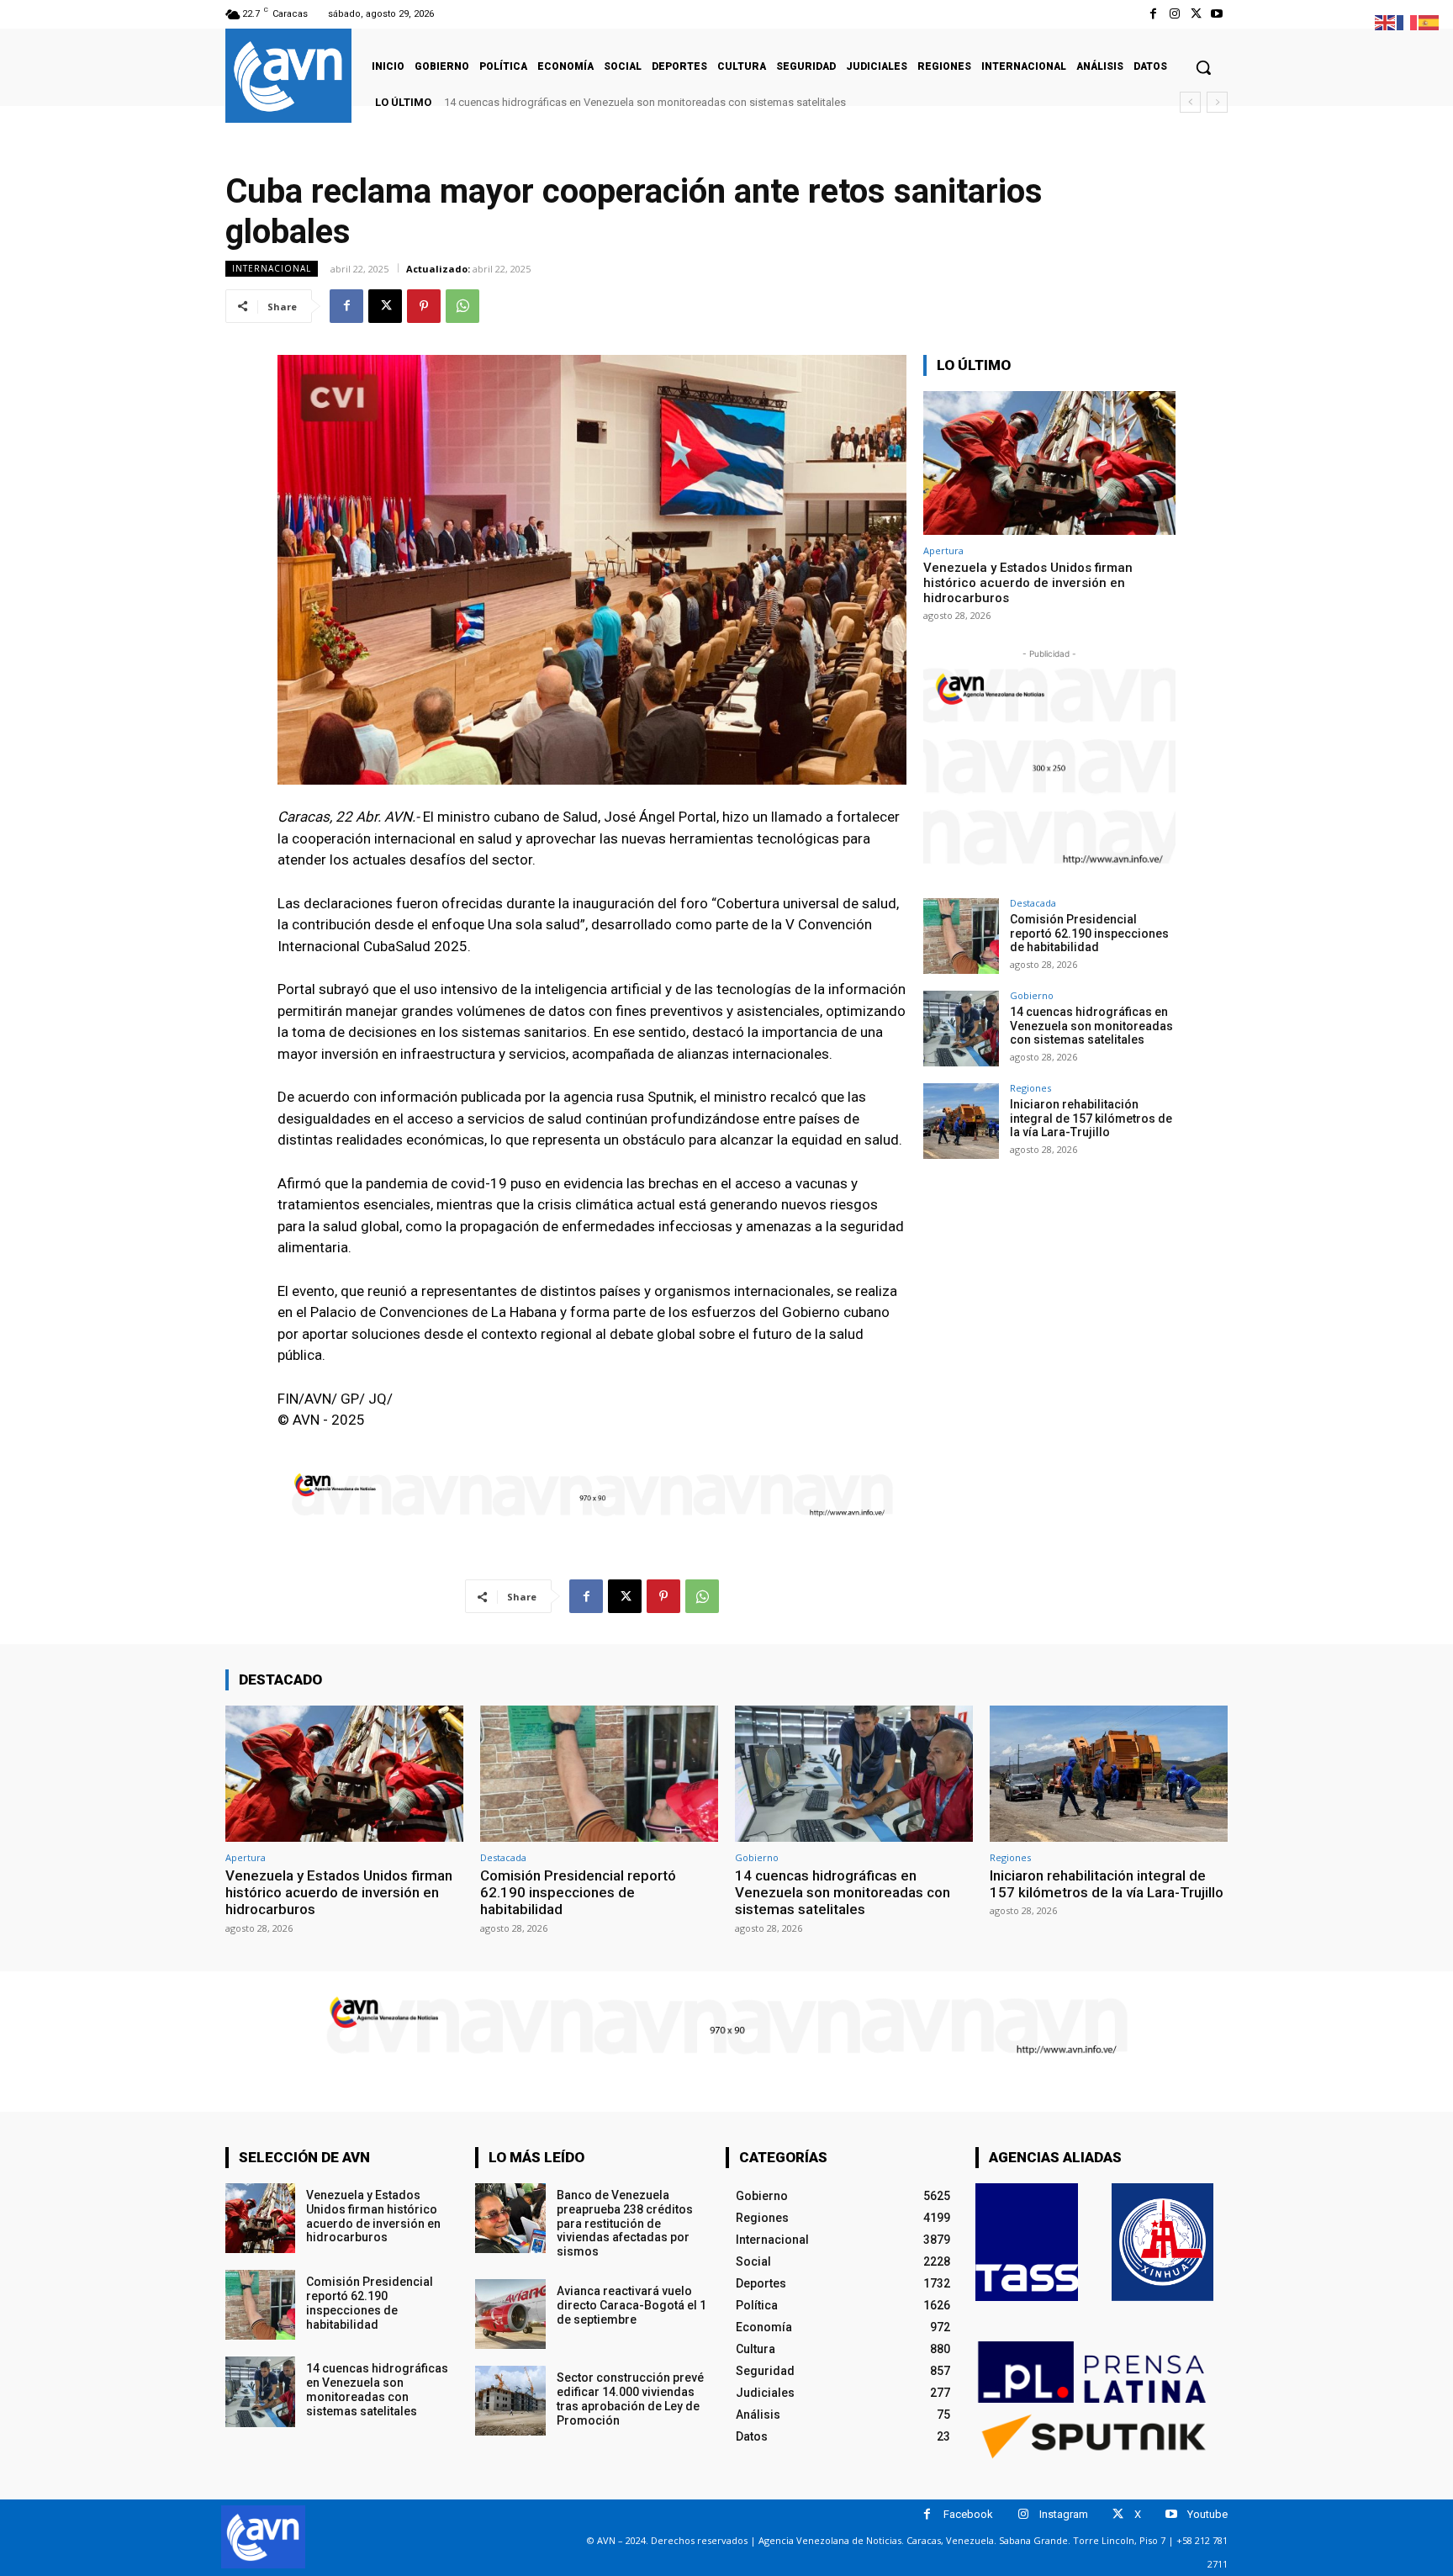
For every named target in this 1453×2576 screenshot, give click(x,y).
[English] (1386, 21)
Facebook (968, 2514)
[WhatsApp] (462, 306)
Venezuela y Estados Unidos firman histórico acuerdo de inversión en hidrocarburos (1028, 583)
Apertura (943, 550)
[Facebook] (1153, 14)
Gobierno (1032, 995)
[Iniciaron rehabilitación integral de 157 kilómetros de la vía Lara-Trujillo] (961, 1121)
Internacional (272, 268)
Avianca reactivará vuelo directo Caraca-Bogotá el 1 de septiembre (631, 2305)
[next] (1217, 102)
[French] (1408, 21)
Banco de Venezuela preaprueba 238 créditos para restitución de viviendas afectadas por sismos (625, 2223)
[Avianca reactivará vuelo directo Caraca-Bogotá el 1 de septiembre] (510, 2314)
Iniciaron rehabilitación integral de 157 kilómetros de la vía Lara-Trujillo (613, 102)
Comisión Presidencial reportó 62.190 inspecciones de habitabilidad (1089, 934)
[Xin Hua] (1163, 2242)
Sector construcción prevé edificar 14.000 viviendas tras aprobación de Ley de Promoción (630, 2399)
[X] (1196, 14)
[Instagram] (1174, 14)
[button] (1203, 67)
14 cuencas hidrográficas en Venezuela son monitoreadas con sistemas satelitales (1091, 1026)
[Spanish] (1429, 21)
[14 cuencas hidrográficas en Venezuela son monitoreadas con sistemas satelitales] (961, 1029)
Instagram (1064, 2514)
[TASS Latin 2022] (1027, 2242)
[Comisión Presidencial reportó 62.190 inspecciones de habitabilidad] (961, 936)
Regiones (1030, 1088)
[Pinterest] (424, 306)
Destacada (1033, 903)
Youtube (1207, 2514)
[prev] (1190, 102)
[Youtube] (1217, 14)
